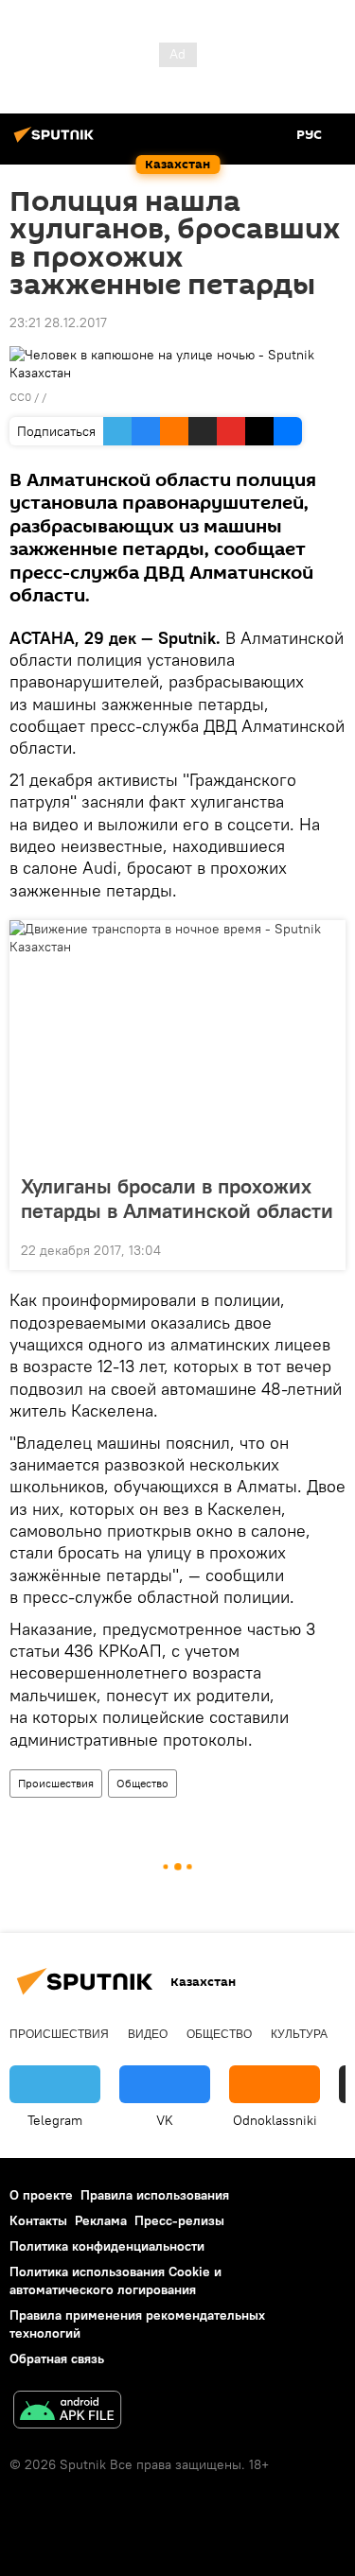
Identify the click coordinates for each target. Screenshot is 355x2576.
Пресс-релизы (179, 2220)
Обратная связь (57, 2358)
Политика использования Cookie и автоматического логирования (115, 2280)
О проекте (41, 2195)
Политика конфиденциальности (107, 2246)
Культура (299, 2034)
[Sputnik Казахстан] (57, 142)
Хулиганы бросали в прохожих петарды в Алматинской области (177, 1198)
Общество (142, 1783)
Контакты (38, 2220)
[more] (324, 1248)
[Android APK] (67, 2412)
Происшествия (56, 1783)
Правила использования (155, 2195)
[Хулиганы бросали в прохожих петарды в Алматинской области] (177, 1041)
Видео (148, 2034)
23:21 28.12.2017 (58, 322)
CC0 (20, 397)
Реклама (101, 2220)
